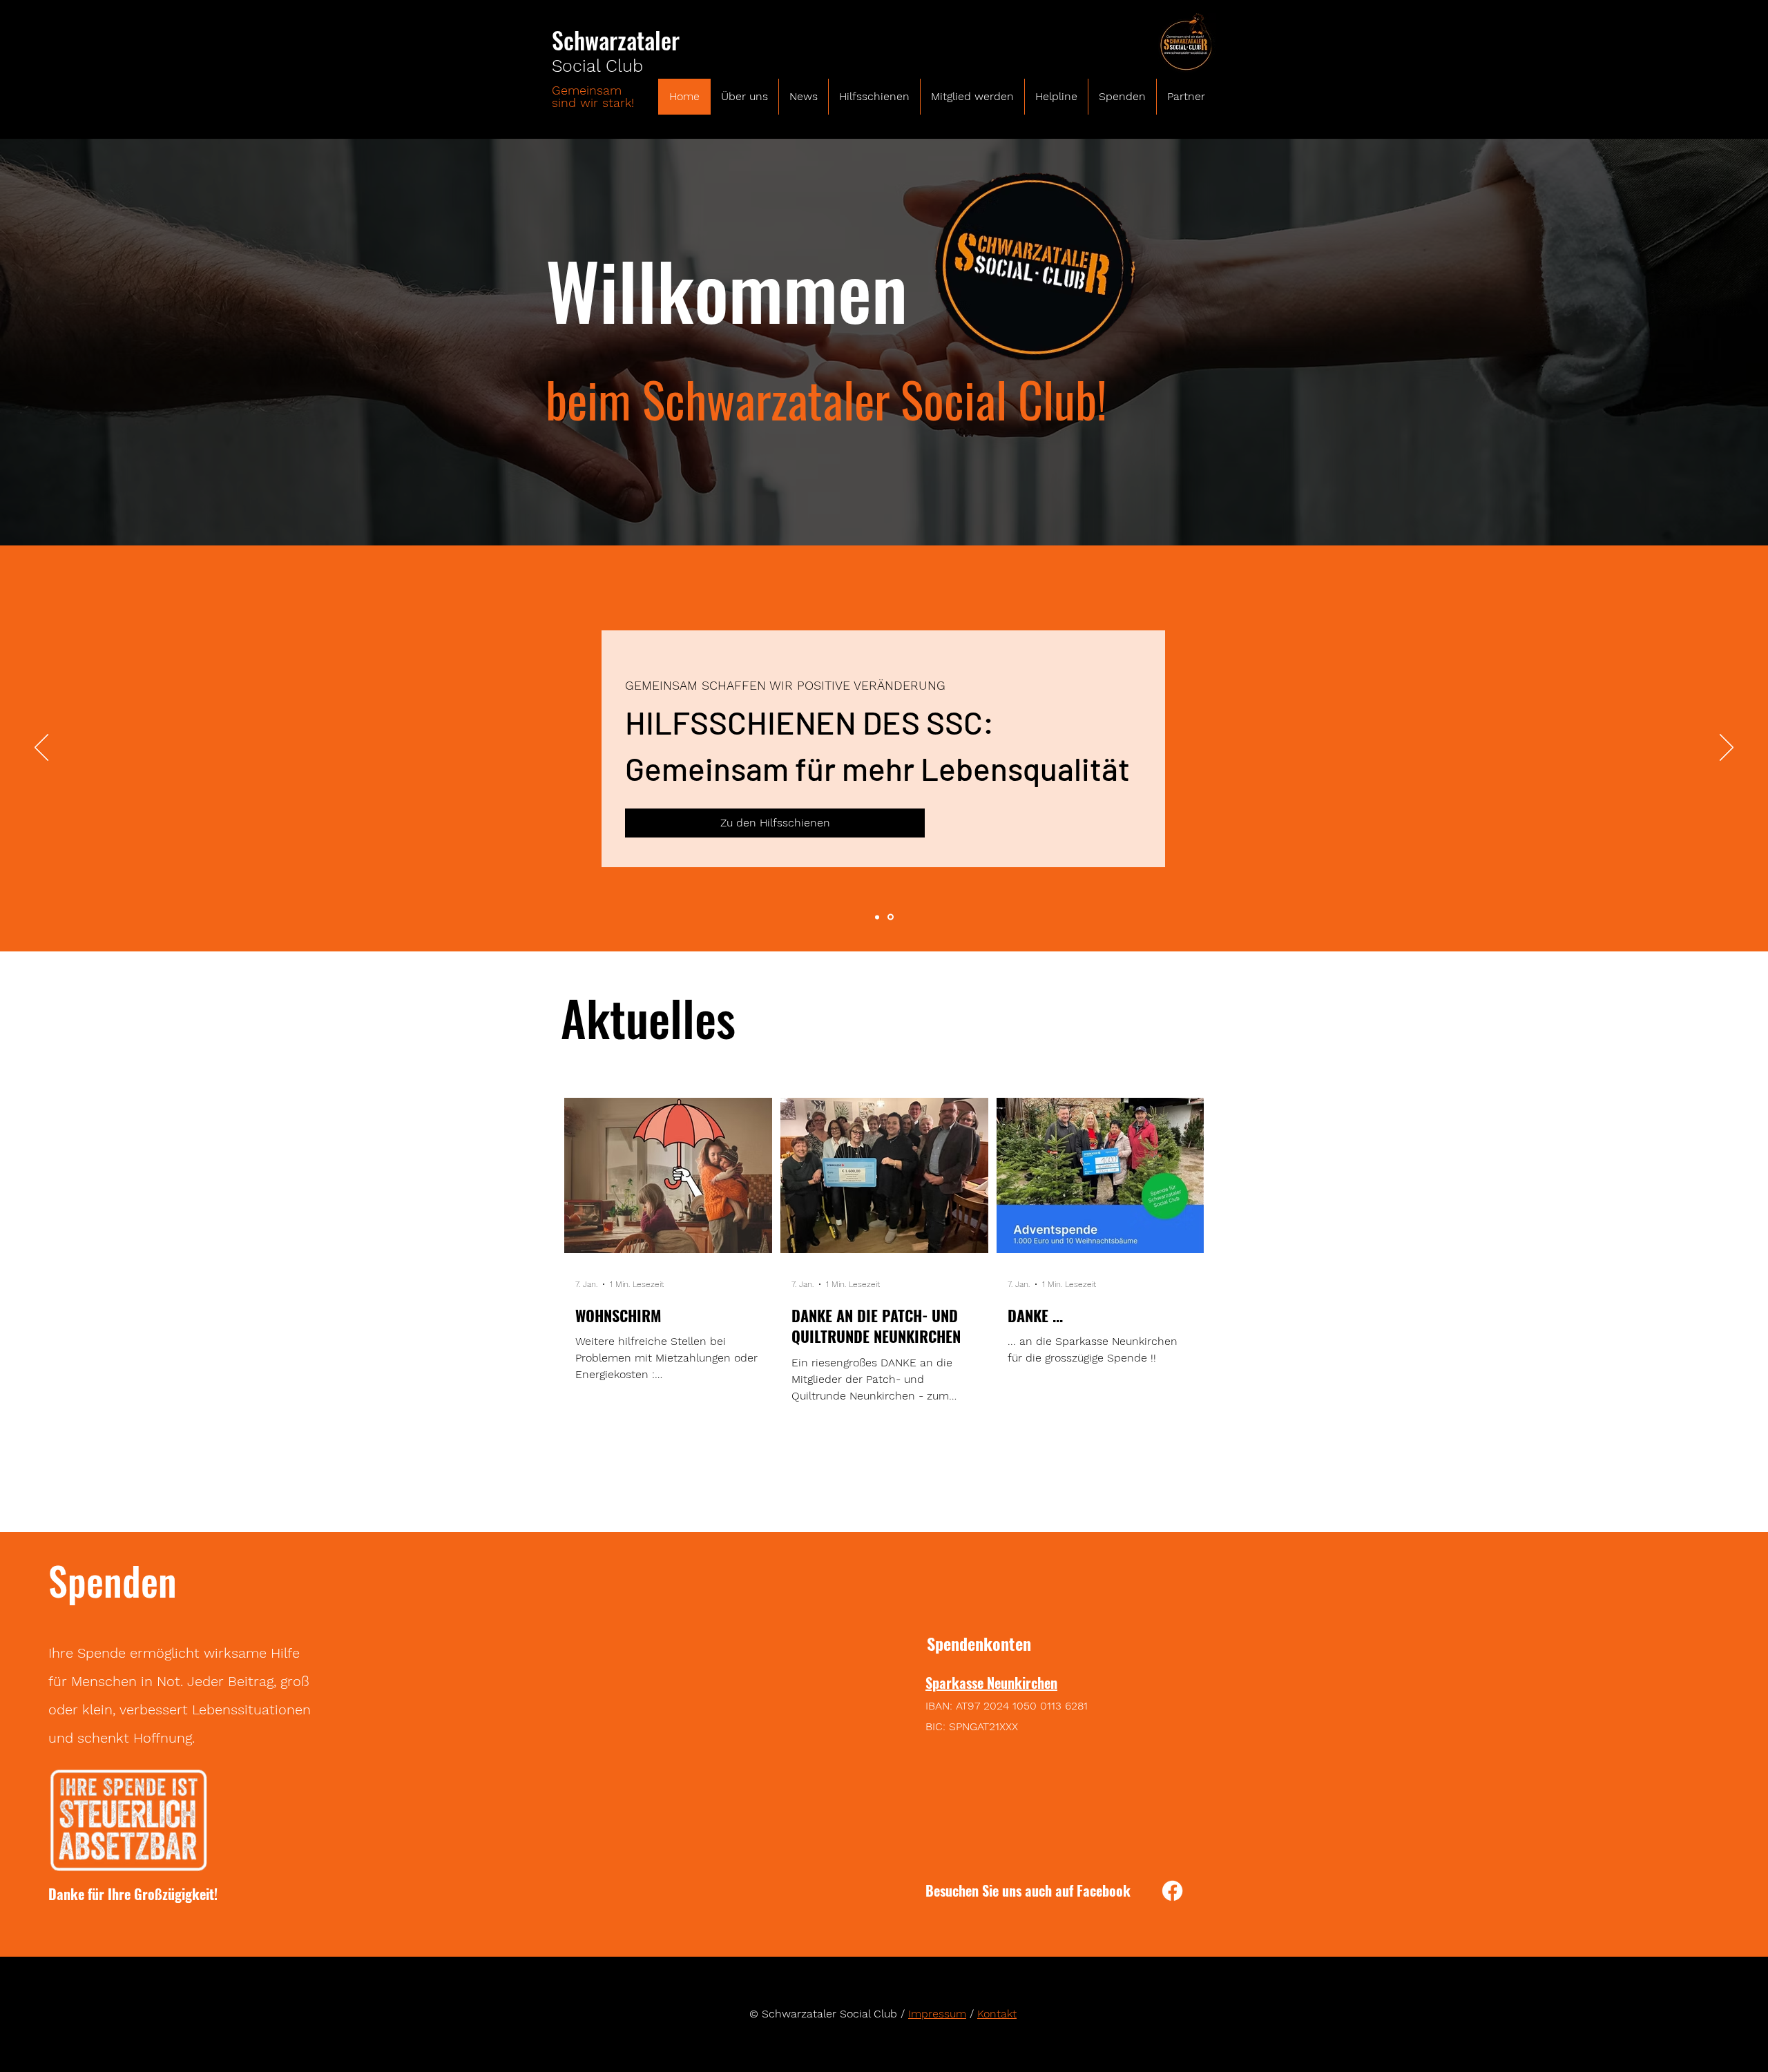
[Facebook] (1172, 1891)
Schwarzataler (616, 40)
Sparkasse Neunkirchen (991, 1683)
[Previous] (41, 748)
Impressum (937, 2014)
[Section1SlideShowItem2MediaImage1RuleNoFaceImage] (891, 917)
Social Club (597, 66)
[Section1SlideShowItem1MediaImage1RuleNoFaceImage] (877, 917)
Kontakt (997, 2014)
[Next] (1727, 748)
